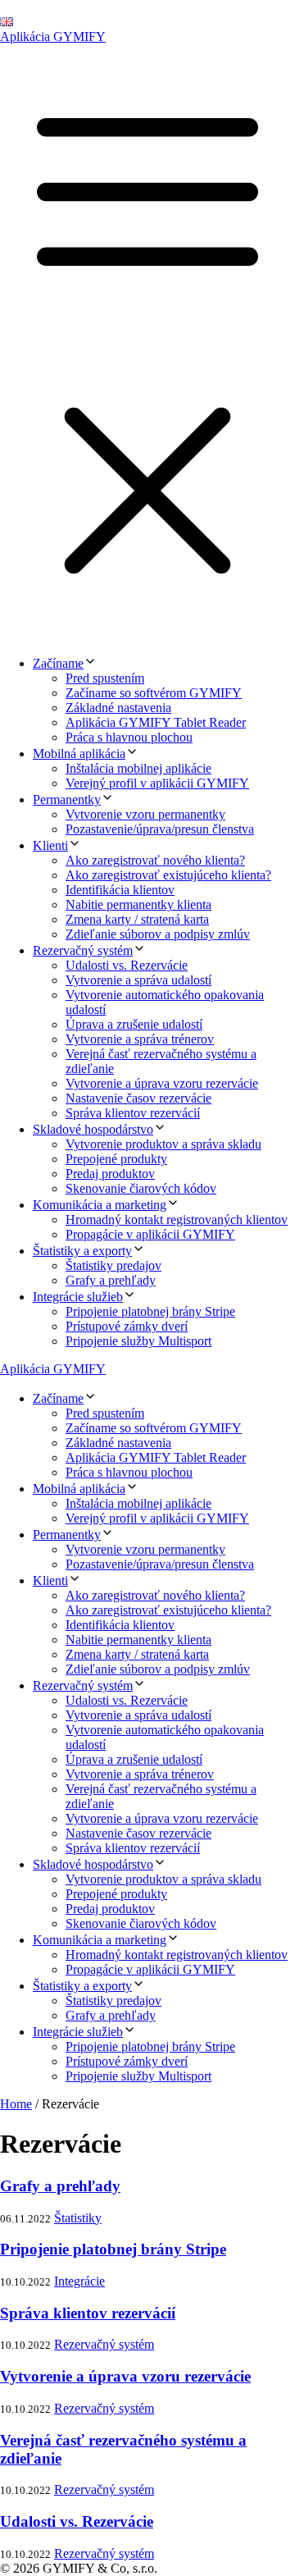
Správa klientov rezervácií (133, 1113)
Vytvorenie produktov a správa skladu (163, 1144)
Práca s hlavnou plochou (129, 737)
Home (16, 2104)
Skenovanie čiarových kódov (141, 1188)
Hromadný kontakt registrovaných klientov (177, 1219)
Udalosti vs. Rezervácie (127, 965)
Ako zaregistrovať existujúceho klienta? (168, 875)
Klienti (50, 845)
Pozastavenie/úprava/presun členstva (160, 829)
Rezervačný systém (83, 950)
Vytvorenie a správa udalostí (138, 980)
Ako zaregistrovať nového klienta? (155, 860)
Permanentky (67, 799)
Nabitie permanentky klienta (138, 904)
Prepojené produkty (116, 1159)
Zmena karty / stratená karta (137, 919)
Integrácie (79, 2281)
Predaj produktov (110, 1174)
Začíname (58, 663)
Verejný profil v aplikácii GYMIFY (157, 783)
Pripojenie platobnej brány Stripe (150, 1311)
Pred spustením (105, 678)
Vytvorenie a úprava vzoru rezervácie (162, 1083)
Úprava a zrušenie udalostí (134, 1024)
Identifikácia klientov (120, 890)
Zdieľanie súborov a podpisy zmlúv (158, 934)
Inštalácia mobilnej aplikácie (138, 768)
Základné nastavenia (118, 708)
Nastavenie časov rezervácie (138, 1098)
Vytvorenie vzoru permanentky (145, 814)
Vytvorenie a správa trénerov (140, 1039)
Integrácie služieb (78, 1297)
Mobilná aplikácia (79, 754)
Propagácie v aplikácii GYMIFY (150, 1234)
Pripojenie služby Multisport (138, 1341)
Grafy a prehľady (111, 1280)
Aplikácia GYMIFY (53, 37)
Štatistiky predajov (113, 1265)
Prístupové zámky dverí (127, 1326)
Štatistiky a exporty (82, 1251)
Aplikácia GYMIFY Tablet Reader (156, 722)
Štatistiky (78, 2218)
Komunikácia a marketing (100, 1205)
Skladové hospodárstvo (93, 1129)
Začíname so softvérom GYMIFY (154, 693)
